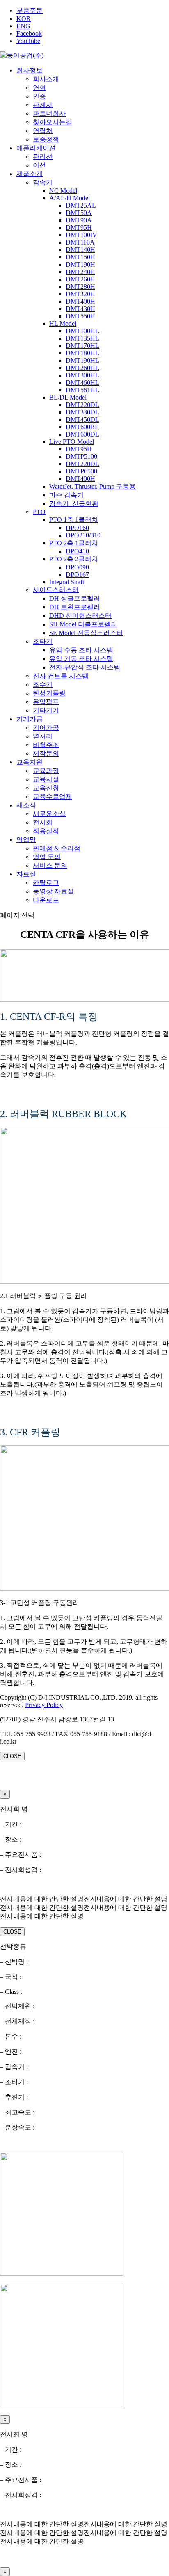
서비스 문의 (50, 865)
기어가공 (46, 728)
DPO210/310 (83, 535)
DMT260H (80, 279)
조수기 (43, 685)
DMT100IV (81, 235)
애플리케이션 (36, 148)
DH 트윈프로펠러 (75, 607)
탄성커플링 (49, 693)
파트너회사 (49, 113)
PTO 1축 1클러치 (74, 520)
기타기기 (46, 710)
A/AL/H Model (70, 198)
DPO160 (77, 528)
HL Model (63, 323)
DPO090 (77, 567)
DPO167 (77, 575)
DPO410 (77, 551)
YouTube (28, 41)
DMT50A (79, 213)
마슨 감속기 (66, 495)
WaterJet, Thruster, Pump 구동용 (92, 486)
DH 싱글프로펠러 (75, 598)
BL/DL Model (68, 397)
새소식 (26, 805)
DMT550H (80, 316)
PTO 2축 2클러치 (74, 559)
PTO (39, 512)
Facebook (29, 33)
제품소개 (30, 174)
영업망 (26, 840)
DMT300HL (82, 375)
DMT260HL (82, 368)
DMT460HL (82, 383)
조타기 (43, 641)
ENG (23, 26)
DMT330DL (82, 412)
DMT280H (80, 287)
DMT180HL (82, 353)
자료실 (26, 874)
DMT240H (80, 272)
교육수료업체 (53, 797)
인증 (39, 96)
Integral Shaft (67, 582)
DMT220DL (82, 405)
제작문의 (46, 753)
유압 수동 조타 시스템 (81, 650)
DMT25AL (81, 205)
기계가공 (30, 719)
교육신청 (46, 788)
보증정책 (46, 139)
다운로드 (46, 900)
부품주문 (30, 10)
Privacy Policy (44, 1705)
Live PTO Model (72, 442)
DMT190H (80, 264)
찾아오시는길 (53, 122)
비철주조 (46, 745)
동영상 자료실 (53, 891)
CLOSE (12, 1756)
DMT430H (80, 309)
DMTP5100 (81, 456)
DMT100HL (82, 331)
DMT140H (80, 250)
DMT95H (79, 227)
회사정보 (30, 70)
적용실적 (46, 831)
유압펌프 (46, 702)
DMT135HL (82, 338)
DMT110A (80, 242)
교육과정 (46, 771)
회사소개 (46, 79)
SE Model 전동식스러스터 (86, 633)
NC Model (63, 191)
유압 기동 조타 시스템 (81, 659)
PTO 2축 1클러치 (74, 543)
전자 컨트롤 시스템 (61, 676)
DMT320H (80, 294)
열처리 (43, 736)
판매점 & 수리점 (57, 848)
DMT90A (79, 220)
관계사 (43, 105)
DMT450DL (82, 419)
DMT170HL (82, 346)
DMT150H (80, 257)
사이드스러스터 (56, 590)
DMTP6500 (81, 471)
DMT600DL (82, 434)
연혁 (39, 88)
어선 (39, 165)
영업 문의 (47, 857)
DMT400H (80, 301)
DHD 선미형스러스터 (80, 616)
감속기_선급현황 (74, 504)
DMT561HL (82, 390)
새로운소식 (49, 814)
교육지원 (30, 762)
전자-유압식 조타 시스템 (85, 667)
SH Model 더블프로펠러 (83, 624)
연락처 (43, 131)
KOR (24, 19)
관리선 (43, 157)
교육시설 (46, 779)
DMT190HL (82, 360)
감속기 (43, 182)
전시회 (43, 822)
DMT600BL (82, 427)
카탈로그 (46, 883)
